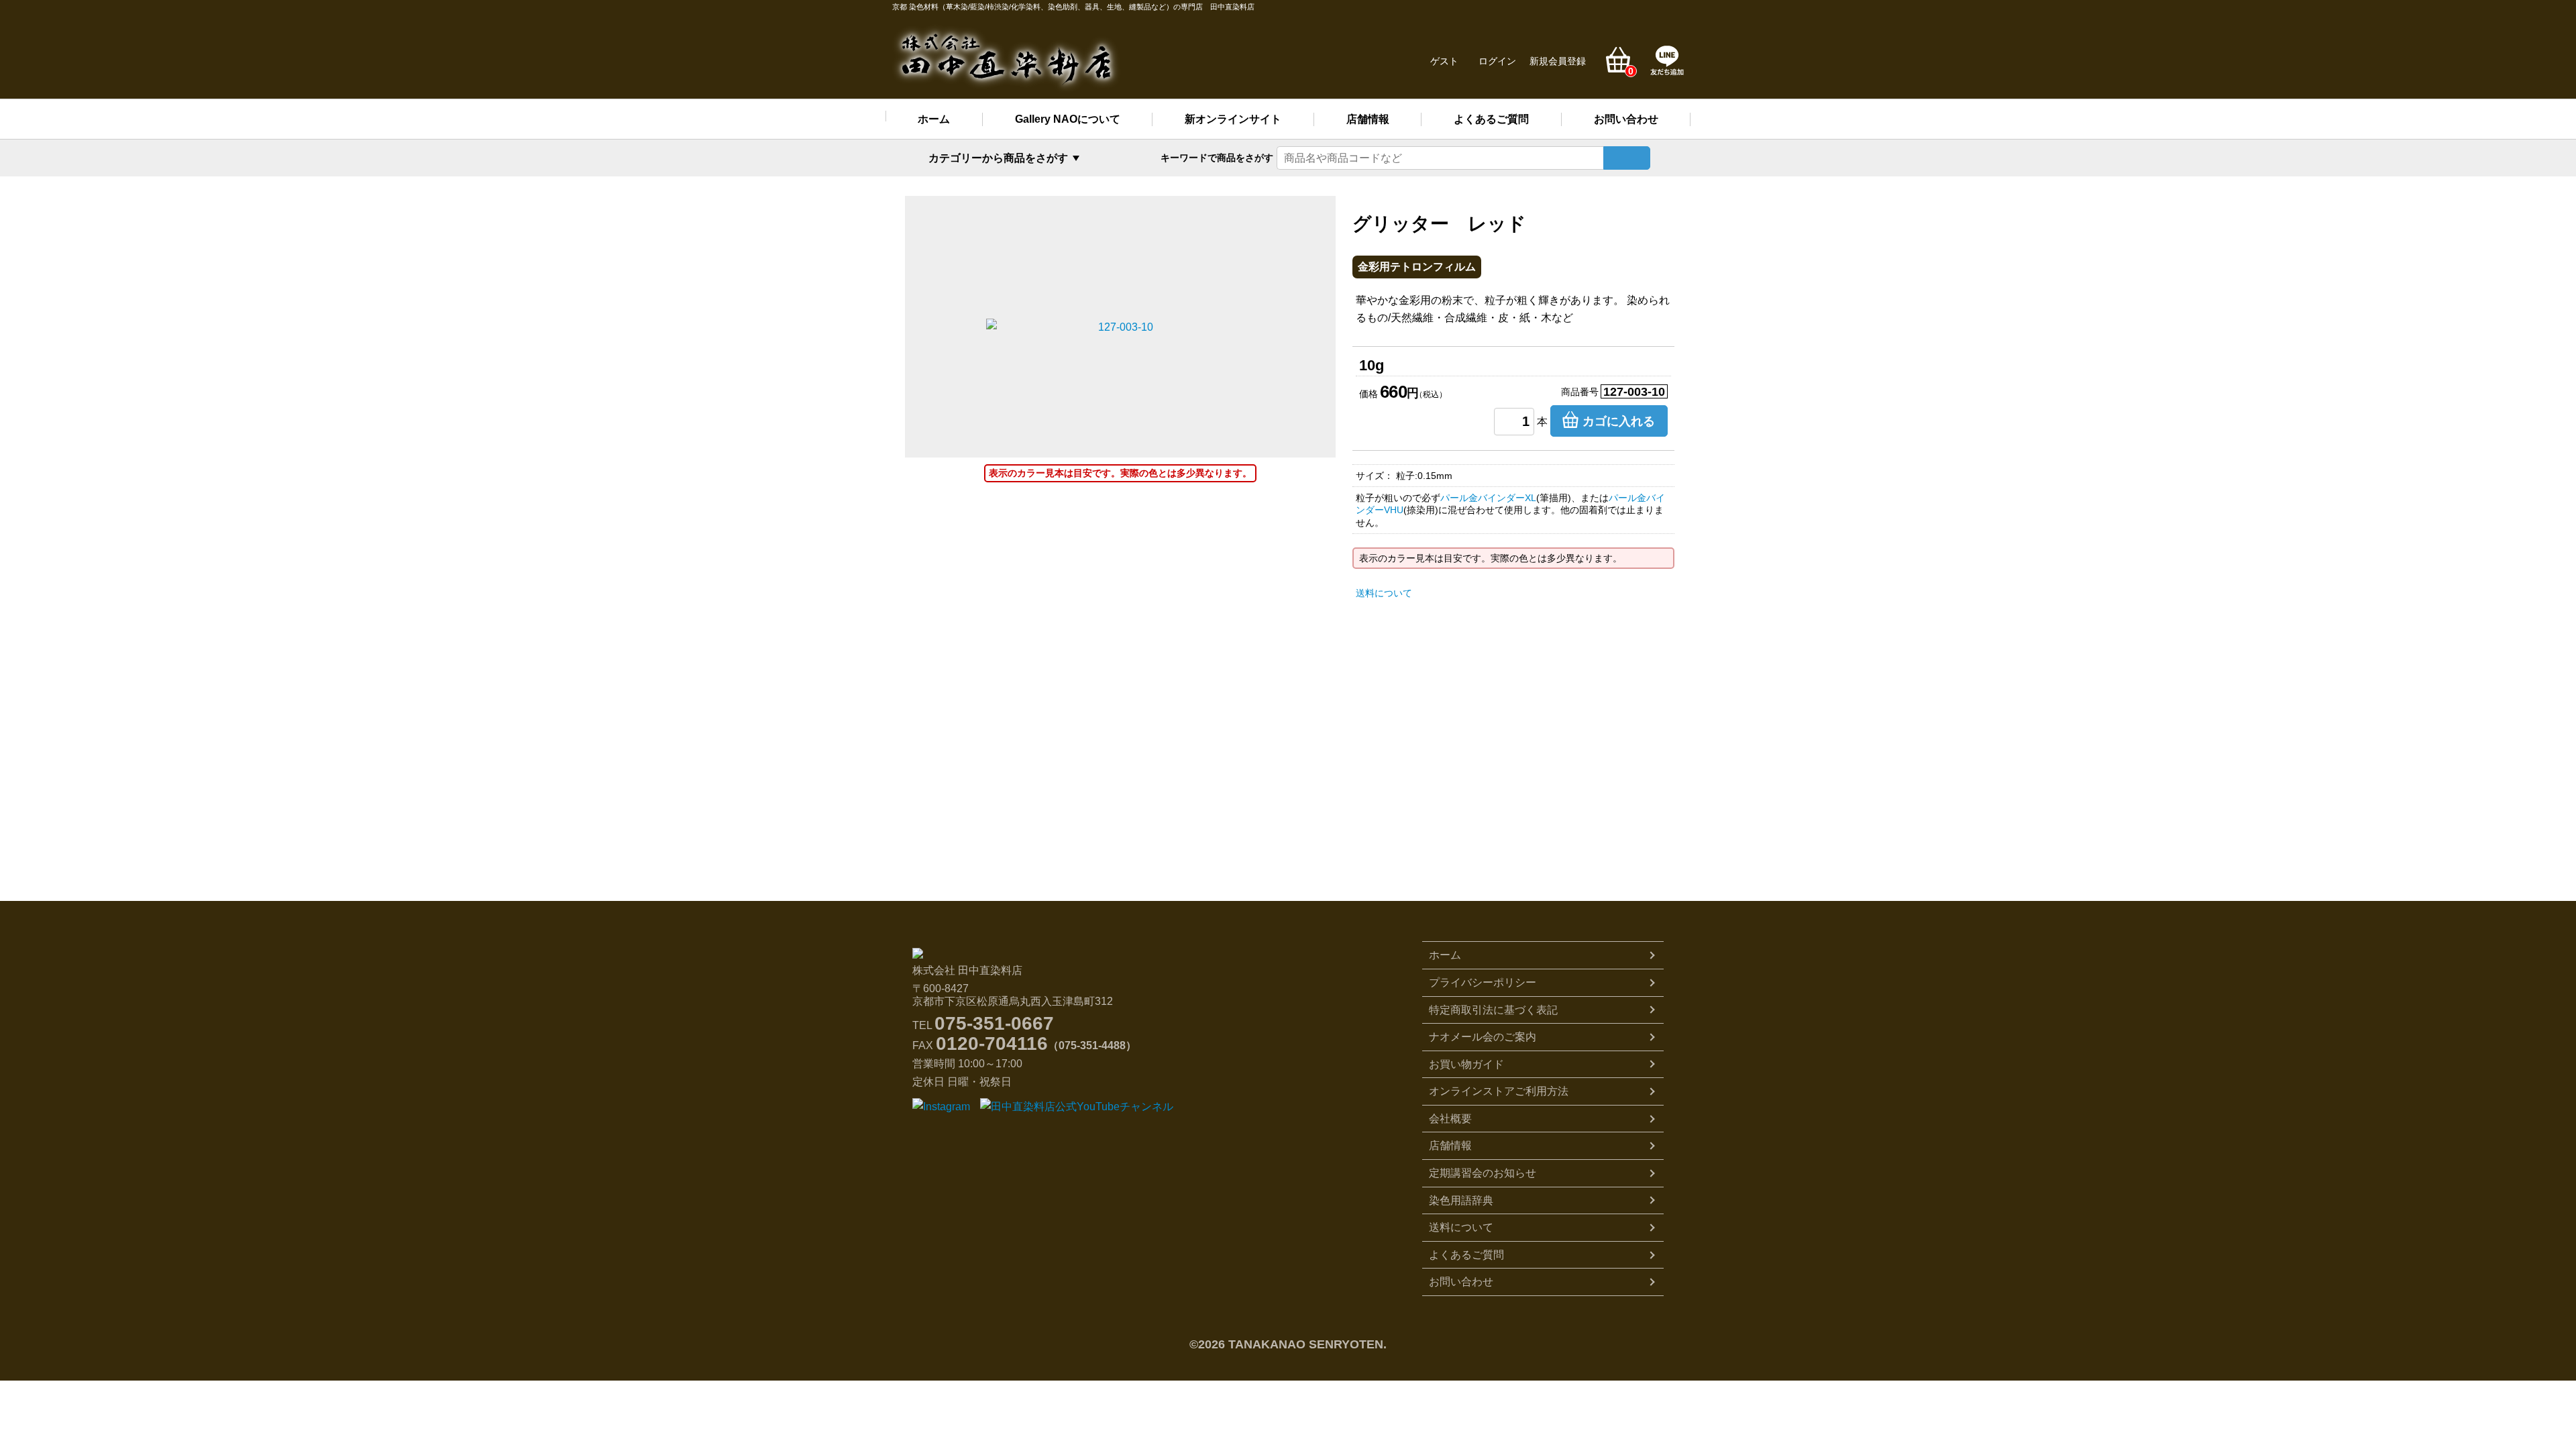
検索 (1627, 158)
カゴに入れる (1619, 421)
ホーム (934, 119)
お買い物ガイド (1466, 1064)
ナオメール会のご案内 (1483, 1037)
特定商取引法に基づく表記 (1493, 1010)
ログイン (1497, 61)
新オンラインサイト (1233, 119)
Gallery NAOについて (1068, 119)
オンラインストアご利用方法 (1499, 1091)
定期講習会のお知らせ (1483, 1173)
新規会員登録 (1558, 61)
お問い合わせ (1626, 119)
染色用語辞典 (1461, 1200)
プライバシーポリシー (1483, 982)
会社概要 (1450, 1119)
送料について (1384, 593)
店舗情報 (1368, 119)
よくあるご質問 (1491, 119)
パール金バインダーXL (1488, 498)
